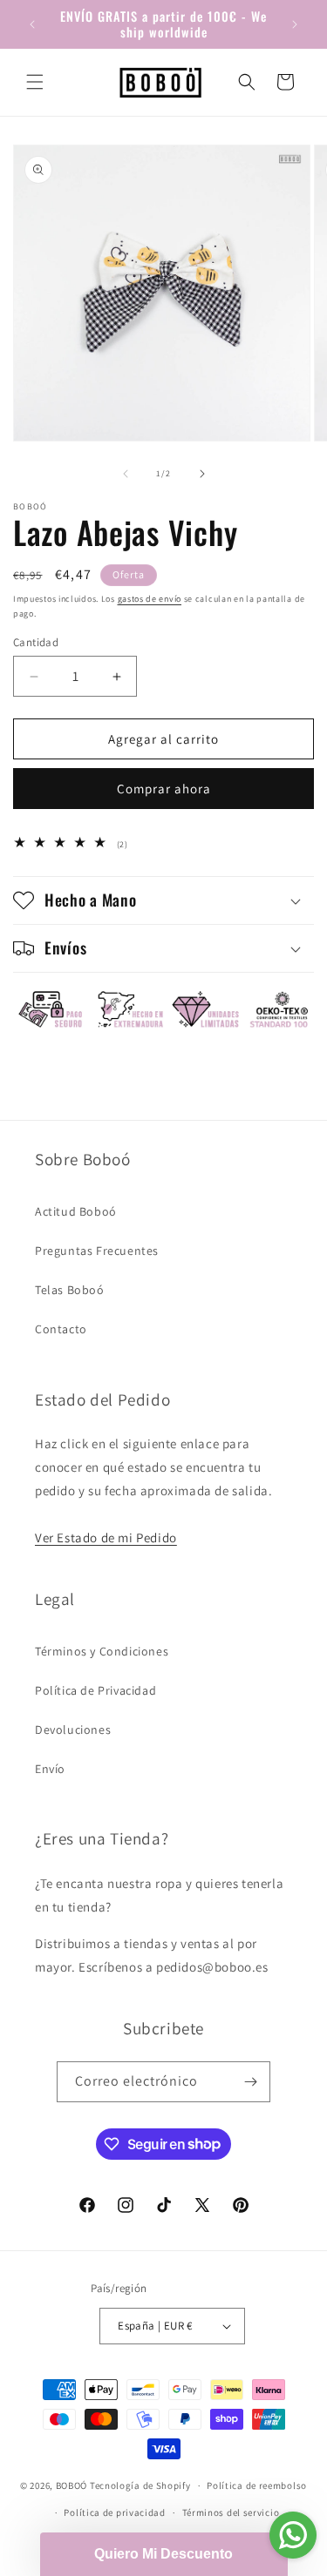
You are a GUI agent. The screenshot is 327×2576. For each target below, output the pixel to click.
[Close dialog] (304, 1138)
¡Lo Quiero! (163, 1510)
